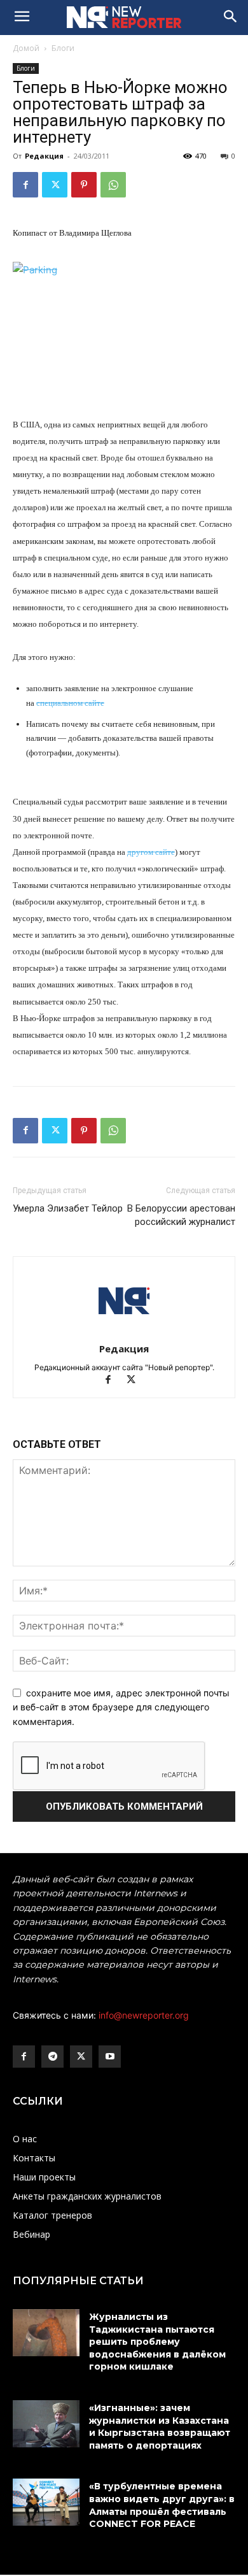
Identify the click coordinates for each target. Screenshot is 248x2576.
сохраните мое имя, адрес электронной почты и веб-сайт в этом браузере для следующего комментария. (121, 1707)
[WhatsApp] (113, 185)
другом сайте (151, 852)
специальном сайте (70, 703)
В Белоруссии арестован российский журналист (181, 1215)
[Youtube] (110, 2057)
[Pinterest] (84, 185)
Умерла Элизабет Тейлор (68, 1208)
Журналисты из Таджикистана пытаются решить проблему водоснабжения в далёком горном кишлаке (157, 2342)
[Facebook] (25, 185)
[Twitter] (55, 185)
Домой (26, 48)
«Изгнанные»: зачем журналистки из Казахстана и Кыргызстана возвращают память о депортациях (160, 2427)
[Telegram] (52, 2057)
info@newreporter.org (144, 2015)
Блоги (63, 48)
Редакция (44, 156)
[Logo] (124, 17)
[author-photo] (124, 1331)
